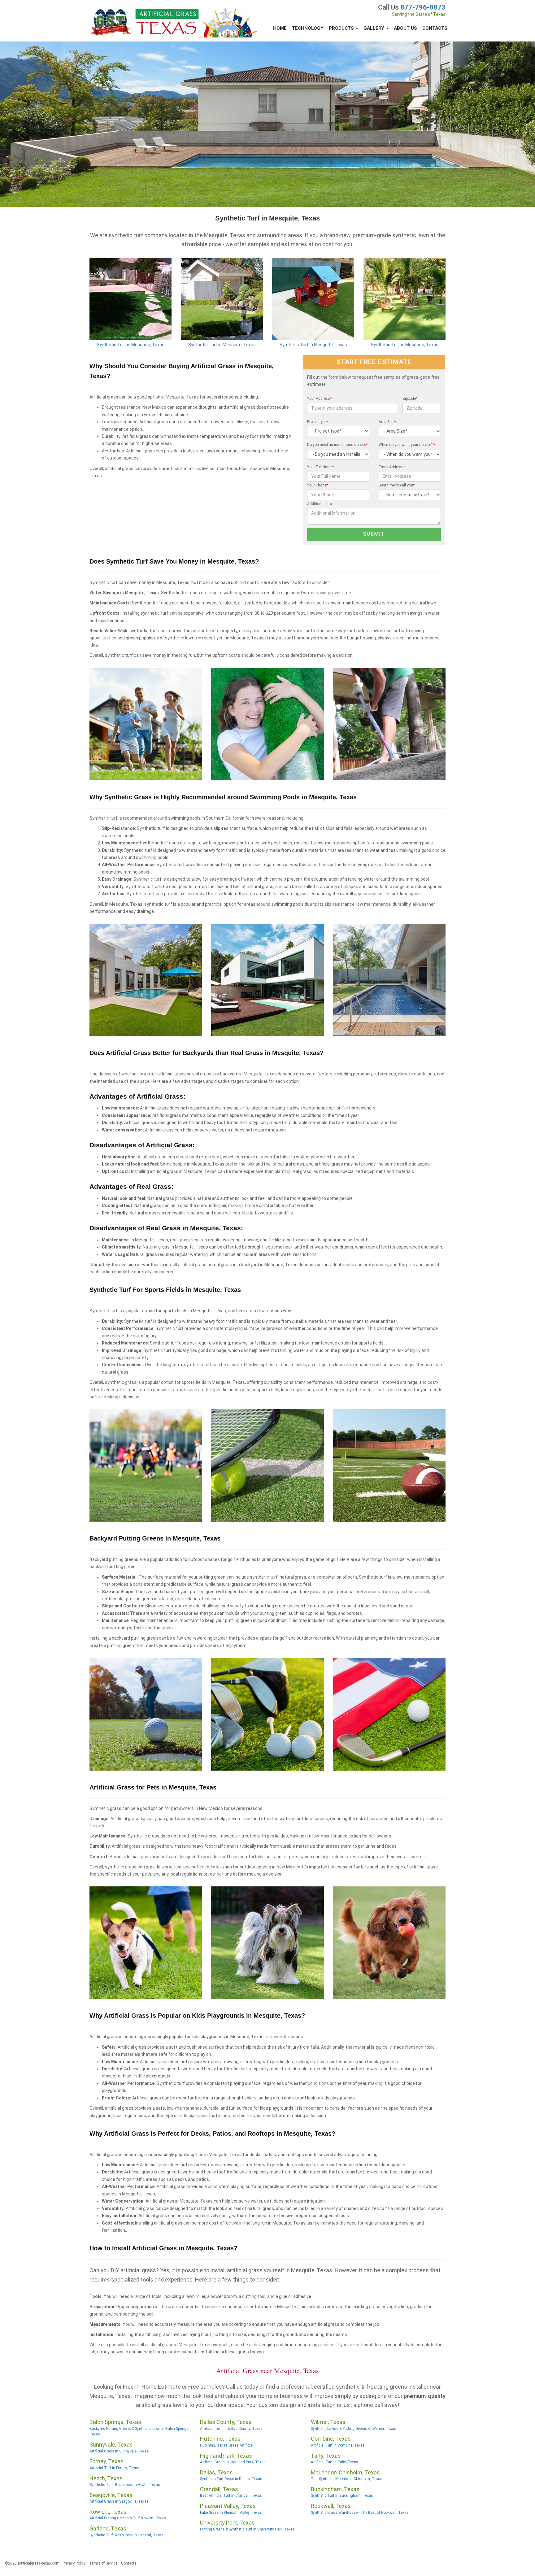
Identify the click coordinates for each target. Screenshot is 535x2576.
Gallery (374, 28)
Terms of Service (103, 2563)
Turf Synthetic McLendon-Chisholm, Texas (347, 2479)
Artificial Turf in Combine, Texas (338, 2445)
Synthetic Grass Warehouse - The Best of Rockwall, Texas (360, 2513)
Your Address (319, 399)
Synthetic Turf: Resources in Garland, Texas (126, 2535)
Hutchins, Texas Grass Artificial (227, 2445)
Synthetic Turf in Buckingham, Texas (342, 2495)
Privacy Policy (74, 2563)
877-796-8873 (423, 7)
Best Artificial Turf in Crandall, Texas (231, 2495)
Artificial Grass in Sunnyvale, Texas (119, 2451)
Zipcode (410, 399)
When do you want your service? (407, 445)
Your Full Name (321, 467)
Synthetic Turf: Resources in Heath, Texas (125, 2485)
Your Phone (318, 485)
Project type (318, 422)
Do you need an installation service (337, 445)
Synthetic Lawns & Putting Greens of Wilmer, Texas (354, 2429)
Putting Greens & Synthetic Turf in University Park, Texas (247, 2529)
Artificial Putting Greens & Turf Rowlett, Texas (128, 2518)
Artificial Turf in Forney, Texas (114, 2468)
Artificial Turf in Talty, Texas (335, 2462)
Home (280, 28)
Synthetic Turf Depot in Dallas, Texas (231, 2479)
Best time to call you (397, 485)
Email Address (392, 467)
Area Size (387, 422)
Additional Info (320, 504)
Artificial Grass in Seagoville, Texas (119, 2501)
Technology (308, 28)
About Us (405, 28)
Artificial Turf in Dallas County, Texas (231, 2429)
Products (342, 28)
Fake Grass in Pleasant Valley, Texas (231, 2513)
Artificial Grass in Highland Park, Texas (233, 2462)
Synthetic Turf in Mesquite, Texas (131, 345)
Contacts (435, 28)
